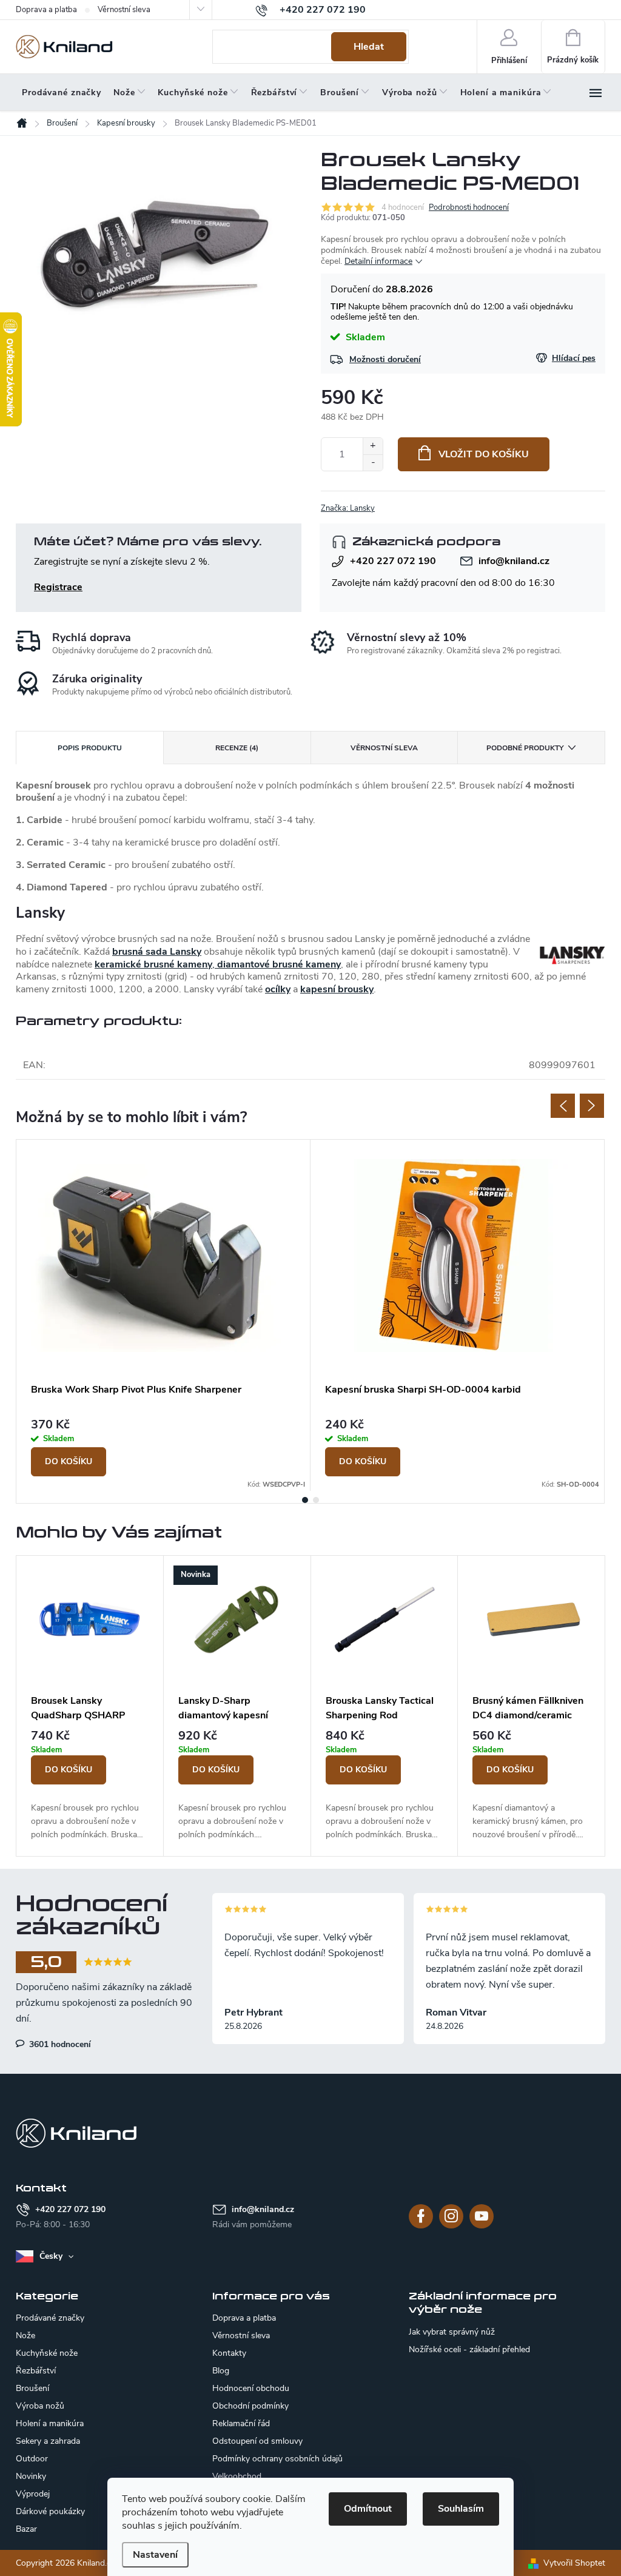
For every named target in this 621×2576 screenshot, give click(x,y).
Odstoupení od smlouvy (257, 2441)
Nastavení (155, 2555)
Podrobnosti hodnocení (469, 207)
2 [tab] (316, 1500)
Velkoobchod (237, 2476)
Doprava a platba (46, 10)
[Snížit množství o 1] (373, 462)
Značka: (348, 508)
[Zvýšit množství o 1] (373, 446)
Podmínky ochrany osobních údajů (277, 2459)
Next (592, 1106)
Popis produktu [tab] (90, 748)
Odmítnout (368, 2509)
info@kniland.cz (514, 561)
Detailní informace (378, 261)
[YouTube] (482, 2216)
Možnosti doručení (385, 359)
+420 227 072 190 (393, 561)
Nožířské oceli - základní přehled (469, 2350)
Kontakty (229, 2353)
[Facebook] (421, 2216)
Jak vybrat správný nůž (452, 2332)
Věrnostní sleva (124, 10)
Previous (563, 1106)
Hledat (369, 47)
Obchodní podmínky (250, 2406)
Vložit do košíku (484, 454)
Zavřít (385, 508)
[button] (90, 1786)
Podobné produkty (525, 748)
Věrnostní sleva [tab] (384, 748)
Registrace (58, 587)
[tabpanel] (163, 1315)
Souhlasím (461, 2509)
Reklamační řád (241, 2423)
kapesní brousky (337, 989)
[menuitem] (62, 93)
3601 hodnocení (59, 2044)
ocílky (278, 989)
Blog (221, 2371)
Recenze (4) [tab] (237, 748)
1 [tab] (305, 1500)
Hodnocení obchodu (251, 2388)
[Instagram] (451, 2216)
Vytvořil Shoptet (574, 2563)
